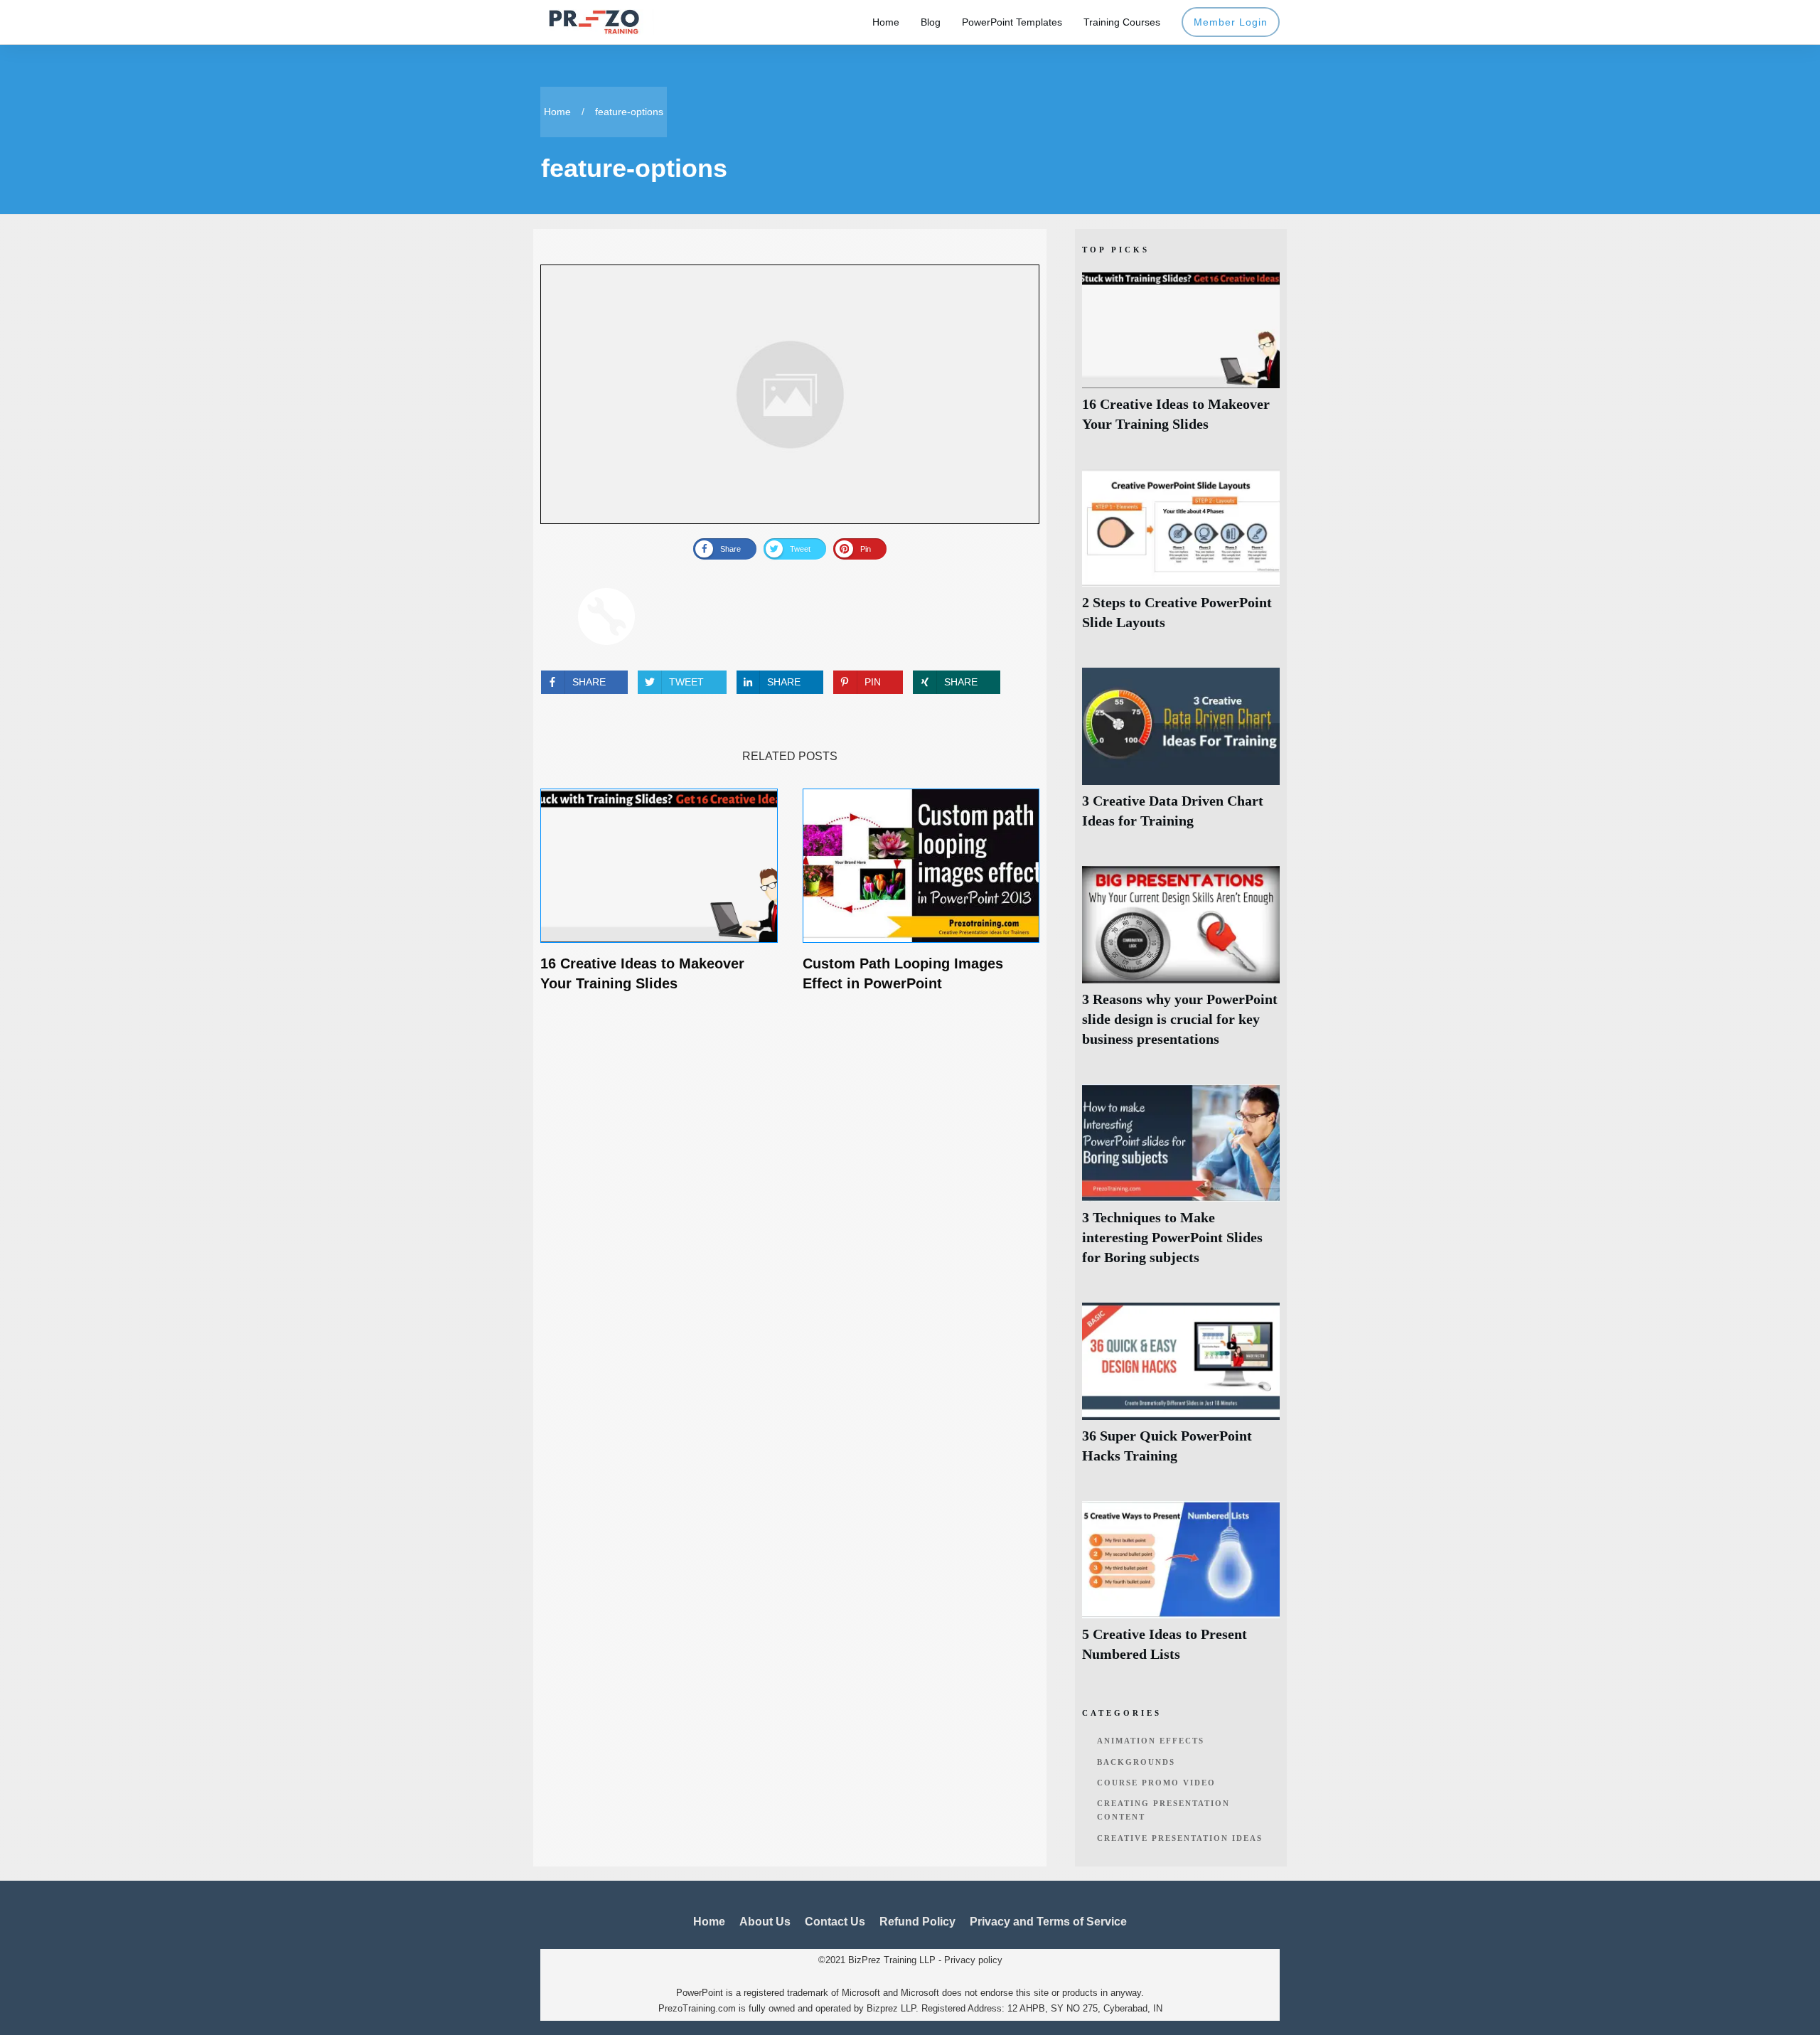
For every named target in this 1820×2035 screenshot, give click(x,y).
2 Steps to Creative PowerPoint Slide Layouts (1181, 558)
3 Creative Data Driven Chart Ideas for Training (1181, 756)
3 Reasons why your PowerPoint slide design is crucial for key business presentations (1181, 965)
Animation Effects (1151, 1741)
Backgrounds (1136, 1762)
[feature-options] (790, 394)
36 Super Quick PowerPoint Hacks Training (1181, 1391)
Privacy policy (973, 1960)
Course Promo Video (1156, 1783)
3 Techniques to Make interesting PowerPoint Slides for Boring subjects (1181, 1183)
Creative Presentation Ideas (1180, 1838)
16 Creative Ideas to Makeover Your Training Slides (1181, 359)
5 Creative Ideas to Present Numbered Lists (1181, 1590)
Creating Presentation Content (1163, 1810)
